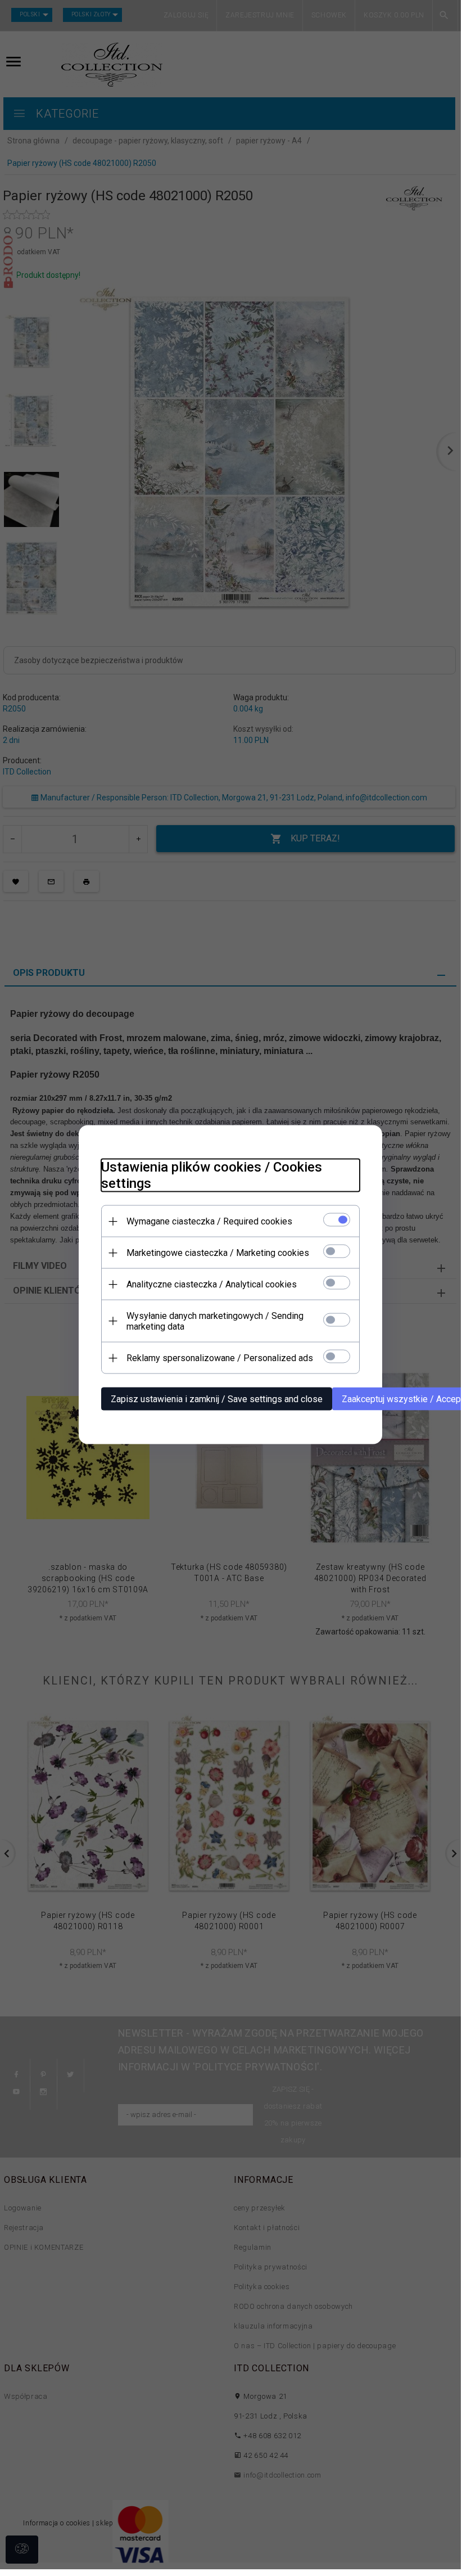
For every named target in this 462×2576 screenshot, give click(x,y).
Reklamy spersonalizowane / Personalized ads (220, 1358)
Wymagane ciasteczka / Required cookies (209, 1221)
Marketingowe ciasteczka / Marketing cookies (218, 1253)
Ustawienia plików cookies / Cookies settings (212, 1175)
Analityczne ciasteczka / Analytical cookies (212, 1284)
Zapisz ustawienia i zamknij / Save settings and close (217, 1399)
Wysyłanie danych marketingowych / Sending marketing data (215, 1321)
